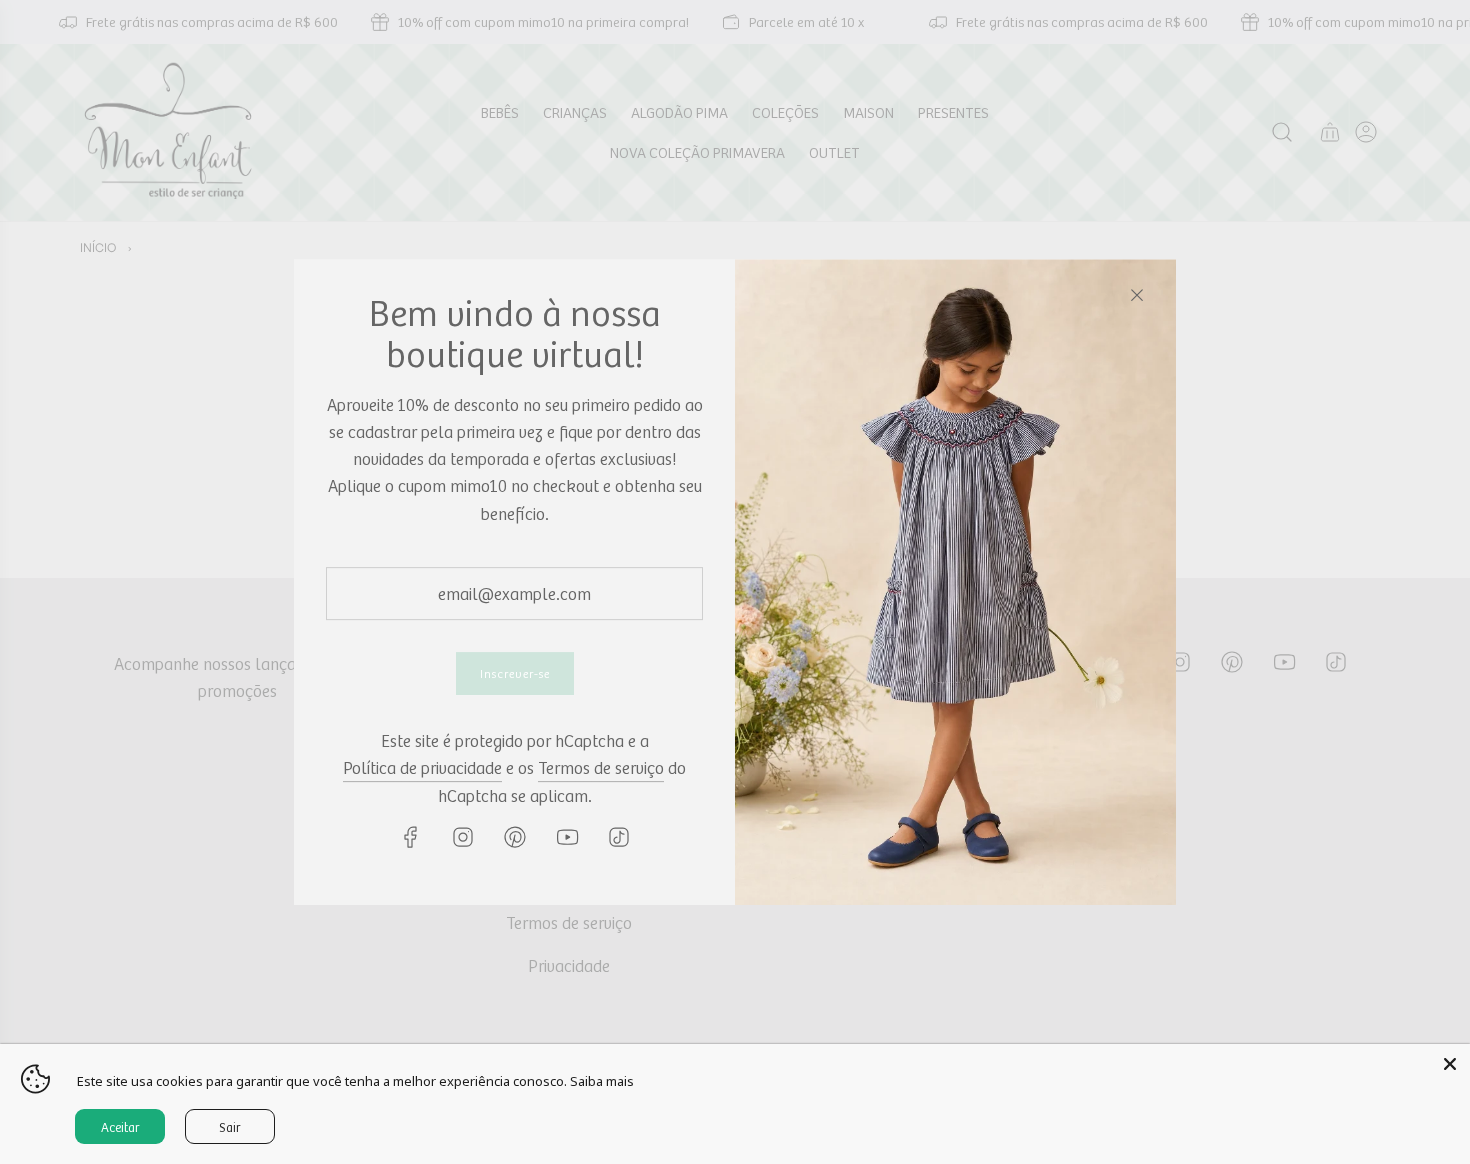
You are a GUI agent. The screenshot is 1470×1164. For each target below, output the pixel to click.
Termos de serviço (601, 768)
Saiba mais (602, 1081)
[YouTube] (567, 837)
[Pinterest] (515, 837)
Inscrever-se (515, 673)
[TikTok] (619, 837)
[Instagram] (463, 837)
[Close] (1137, 295)
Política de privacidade (422, 768)
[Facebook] (411, 837)
